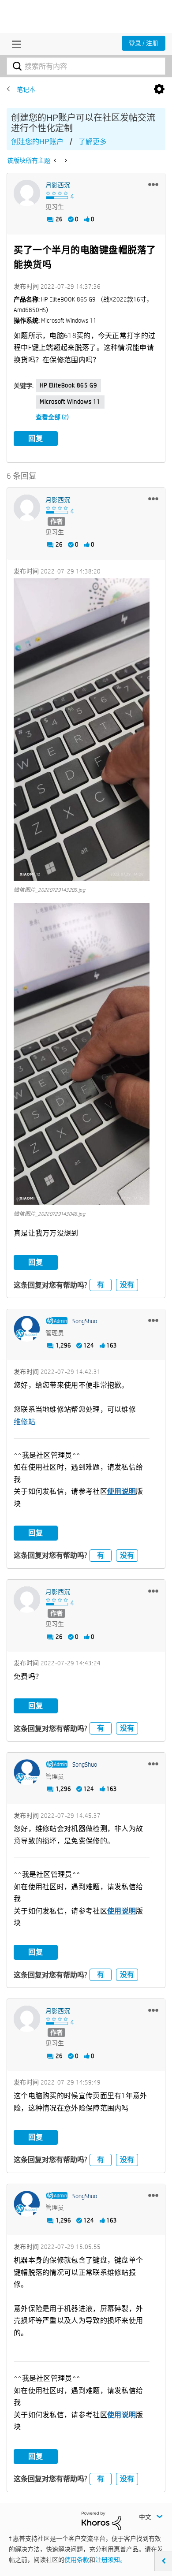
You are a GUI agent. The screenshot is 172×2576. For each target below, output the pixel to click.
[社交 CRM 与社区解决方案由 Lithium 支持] (101, 2520)
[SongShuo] (27, 1329)
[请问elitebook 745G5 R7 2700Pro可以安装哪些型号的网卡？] (56, 160)
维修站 (24, 1422)
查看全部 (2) (52, 417)
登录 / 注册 (144, 43)
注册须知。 (111, 2560)
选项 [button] (159, 89)
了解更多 (93, 142)
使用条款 (77, 2560)
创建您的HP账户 (37, 142)
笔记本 (26, 89)
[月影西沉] (27, 193)
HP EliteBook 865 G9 (68, 385)
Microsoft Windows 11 (70, 402)
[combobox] (86, 66)
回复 (36, 438)
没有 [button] (127, 1285)
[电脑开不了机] (65, 160)
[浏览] (14, 44)
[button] (153, 184)
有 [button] (101, 1285)
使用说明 (122, 1491)
